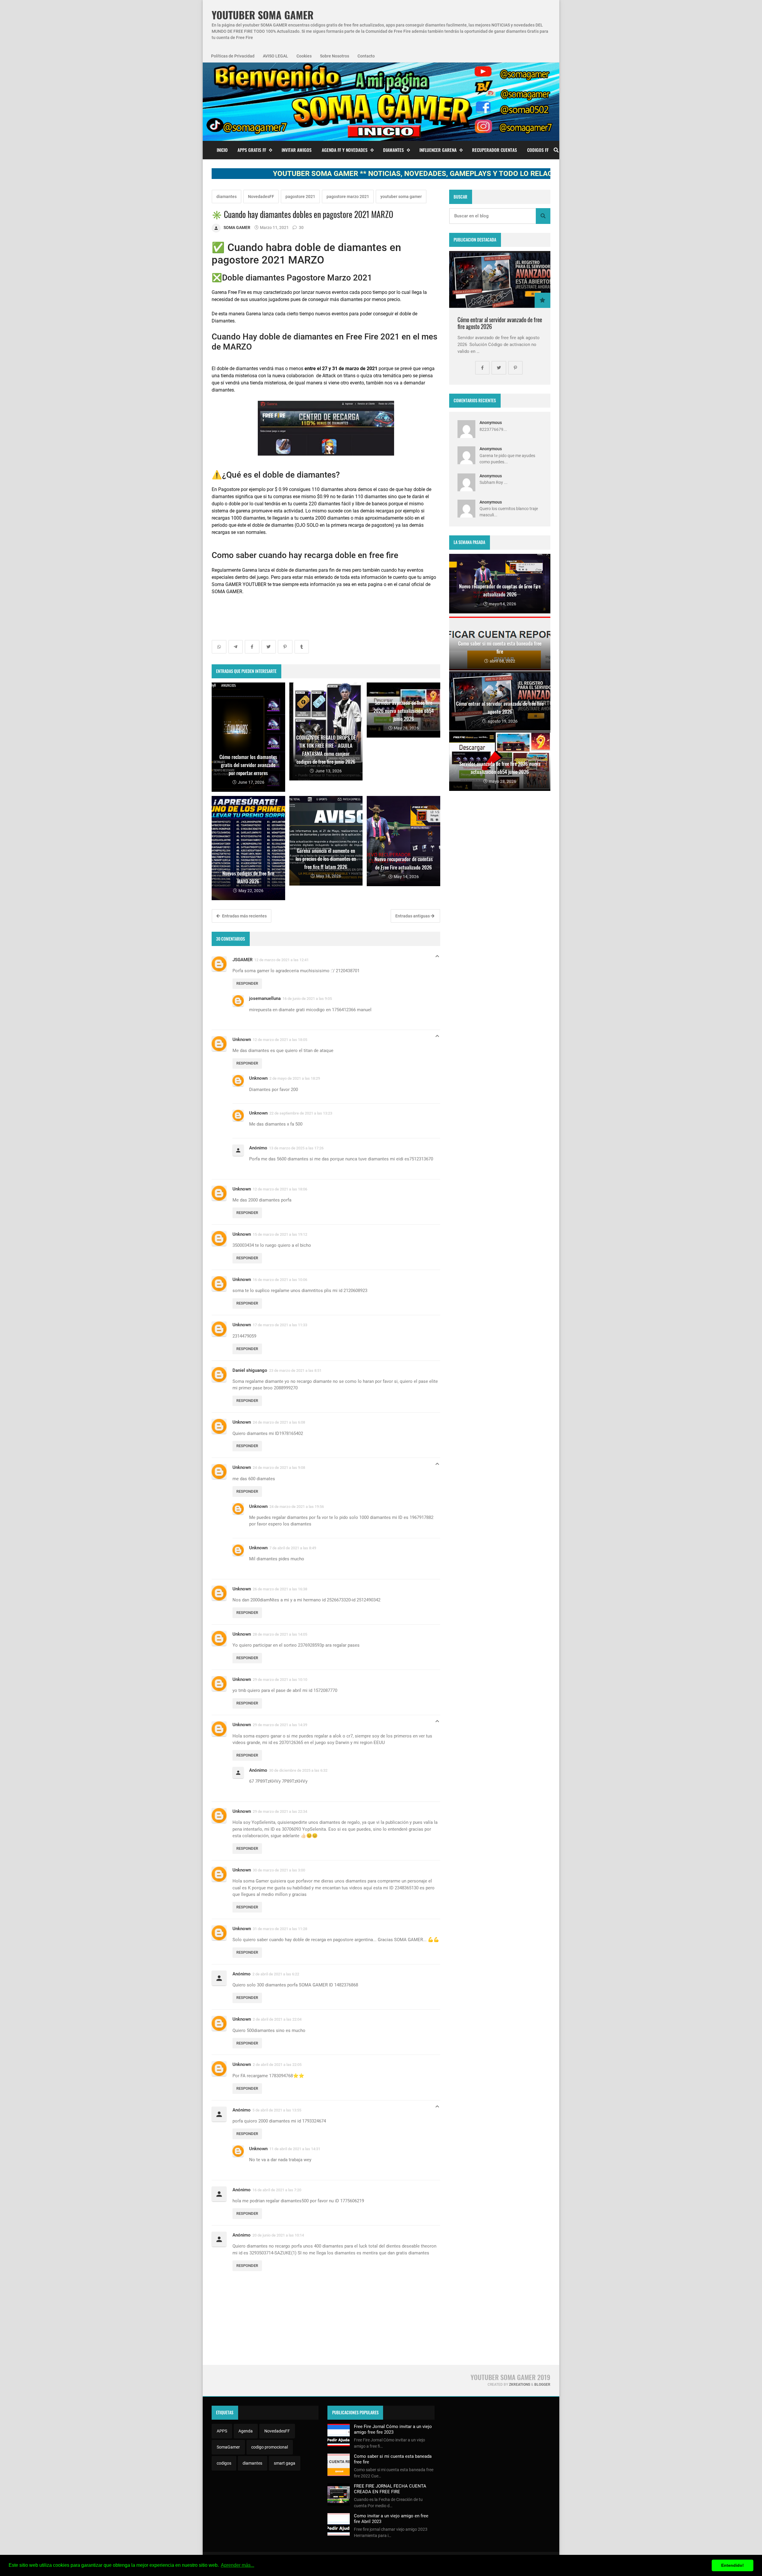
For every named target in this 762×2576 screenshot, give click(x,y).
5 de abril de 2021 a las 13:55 (277, 2110)
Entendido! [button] (733, 2565)
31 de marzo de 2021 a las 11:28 (280, 1929)
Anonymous (491, 423)
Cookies (304, 56)
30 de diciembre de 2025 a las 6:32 (298, 1770)
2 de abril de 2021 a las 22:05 (277, 2065)
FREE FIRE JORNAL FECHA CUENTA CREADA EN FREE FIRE (390, 2489)
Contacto (366, 56)
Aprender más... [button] (238, 2565)
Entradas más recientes (244, 916)
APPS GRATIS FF (252, 150)
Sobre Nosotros (335, 56)
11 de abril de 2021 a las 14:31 (295, 2149)
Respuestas (437, 958)
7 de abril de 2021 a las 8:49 (293, 1548)
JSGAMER (242, 960)
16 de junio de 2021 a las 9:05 (307, 999)
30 (301, 227)
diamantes (227, 197)
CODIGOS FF (538, 150)
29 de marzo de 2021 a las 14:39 (280, 1725)
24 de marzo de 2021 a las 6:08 (279, 1422)
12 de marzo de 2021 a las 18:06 (280, 1189)
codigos (224, 2463)
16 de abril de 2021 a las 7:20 (277, 2190)
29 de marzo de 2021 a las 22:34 (280, 1811)
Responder (247, 983)
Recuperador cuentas (495, 150)
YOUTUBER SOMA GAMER (263, 15)
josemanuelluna (265, 998)
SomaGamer (228, 2447)
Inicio (222, 150)
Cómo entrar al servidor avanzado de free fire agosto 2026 (500, 323)
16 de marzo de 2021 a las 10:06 (280, 1280)
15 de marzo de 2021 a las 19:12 (280, 1234)
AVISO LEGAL (275, 56)
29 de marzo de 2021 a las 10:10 (280, 1680)
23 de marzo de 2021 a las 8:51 (295, 1370)
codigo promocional (270, 2447)
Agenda (246, 2431)
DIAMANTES (394, 150)
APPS (222, 2431)
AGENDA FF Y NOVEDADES (345, 150)
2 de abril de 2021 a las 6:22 (276, 1974)
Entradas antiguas (413, 916)
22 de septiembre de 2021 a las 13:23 (301, 1113)
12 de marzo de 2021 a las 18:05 (280, 1040)
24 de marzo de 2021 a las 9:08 (279, 1468)
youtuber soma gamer (401, 197)
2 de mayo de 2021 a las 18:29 (295, 1078)
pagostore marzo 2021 (348, 197)
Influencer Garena (438, 150)
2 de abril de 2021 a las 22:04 (277, 2019)
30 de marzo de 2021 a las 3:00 (279, 1870)
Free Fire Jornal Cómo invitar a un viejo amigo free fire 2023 (393, 2429)
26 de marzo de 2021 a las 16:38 (280, 1589)
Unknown (242, 1040)
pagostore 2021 (300, 197)
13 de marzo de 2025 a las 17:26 (296, 1148)
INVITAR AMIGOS (297, 150)
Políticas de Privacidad (233, 56)
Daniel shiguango (250, 1370)
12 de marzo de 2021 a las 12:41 (281, 960)
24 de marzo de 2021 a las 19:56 (297, 1507)
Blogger (542, 2385)
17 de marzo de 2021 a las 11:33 (280, 1325)
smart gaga (285, 2463)
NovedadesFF (261, 197)
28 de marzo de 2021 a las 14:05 (280, 1634)
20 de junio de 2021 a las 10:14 (278, 2235)
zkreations (520, 2385)
